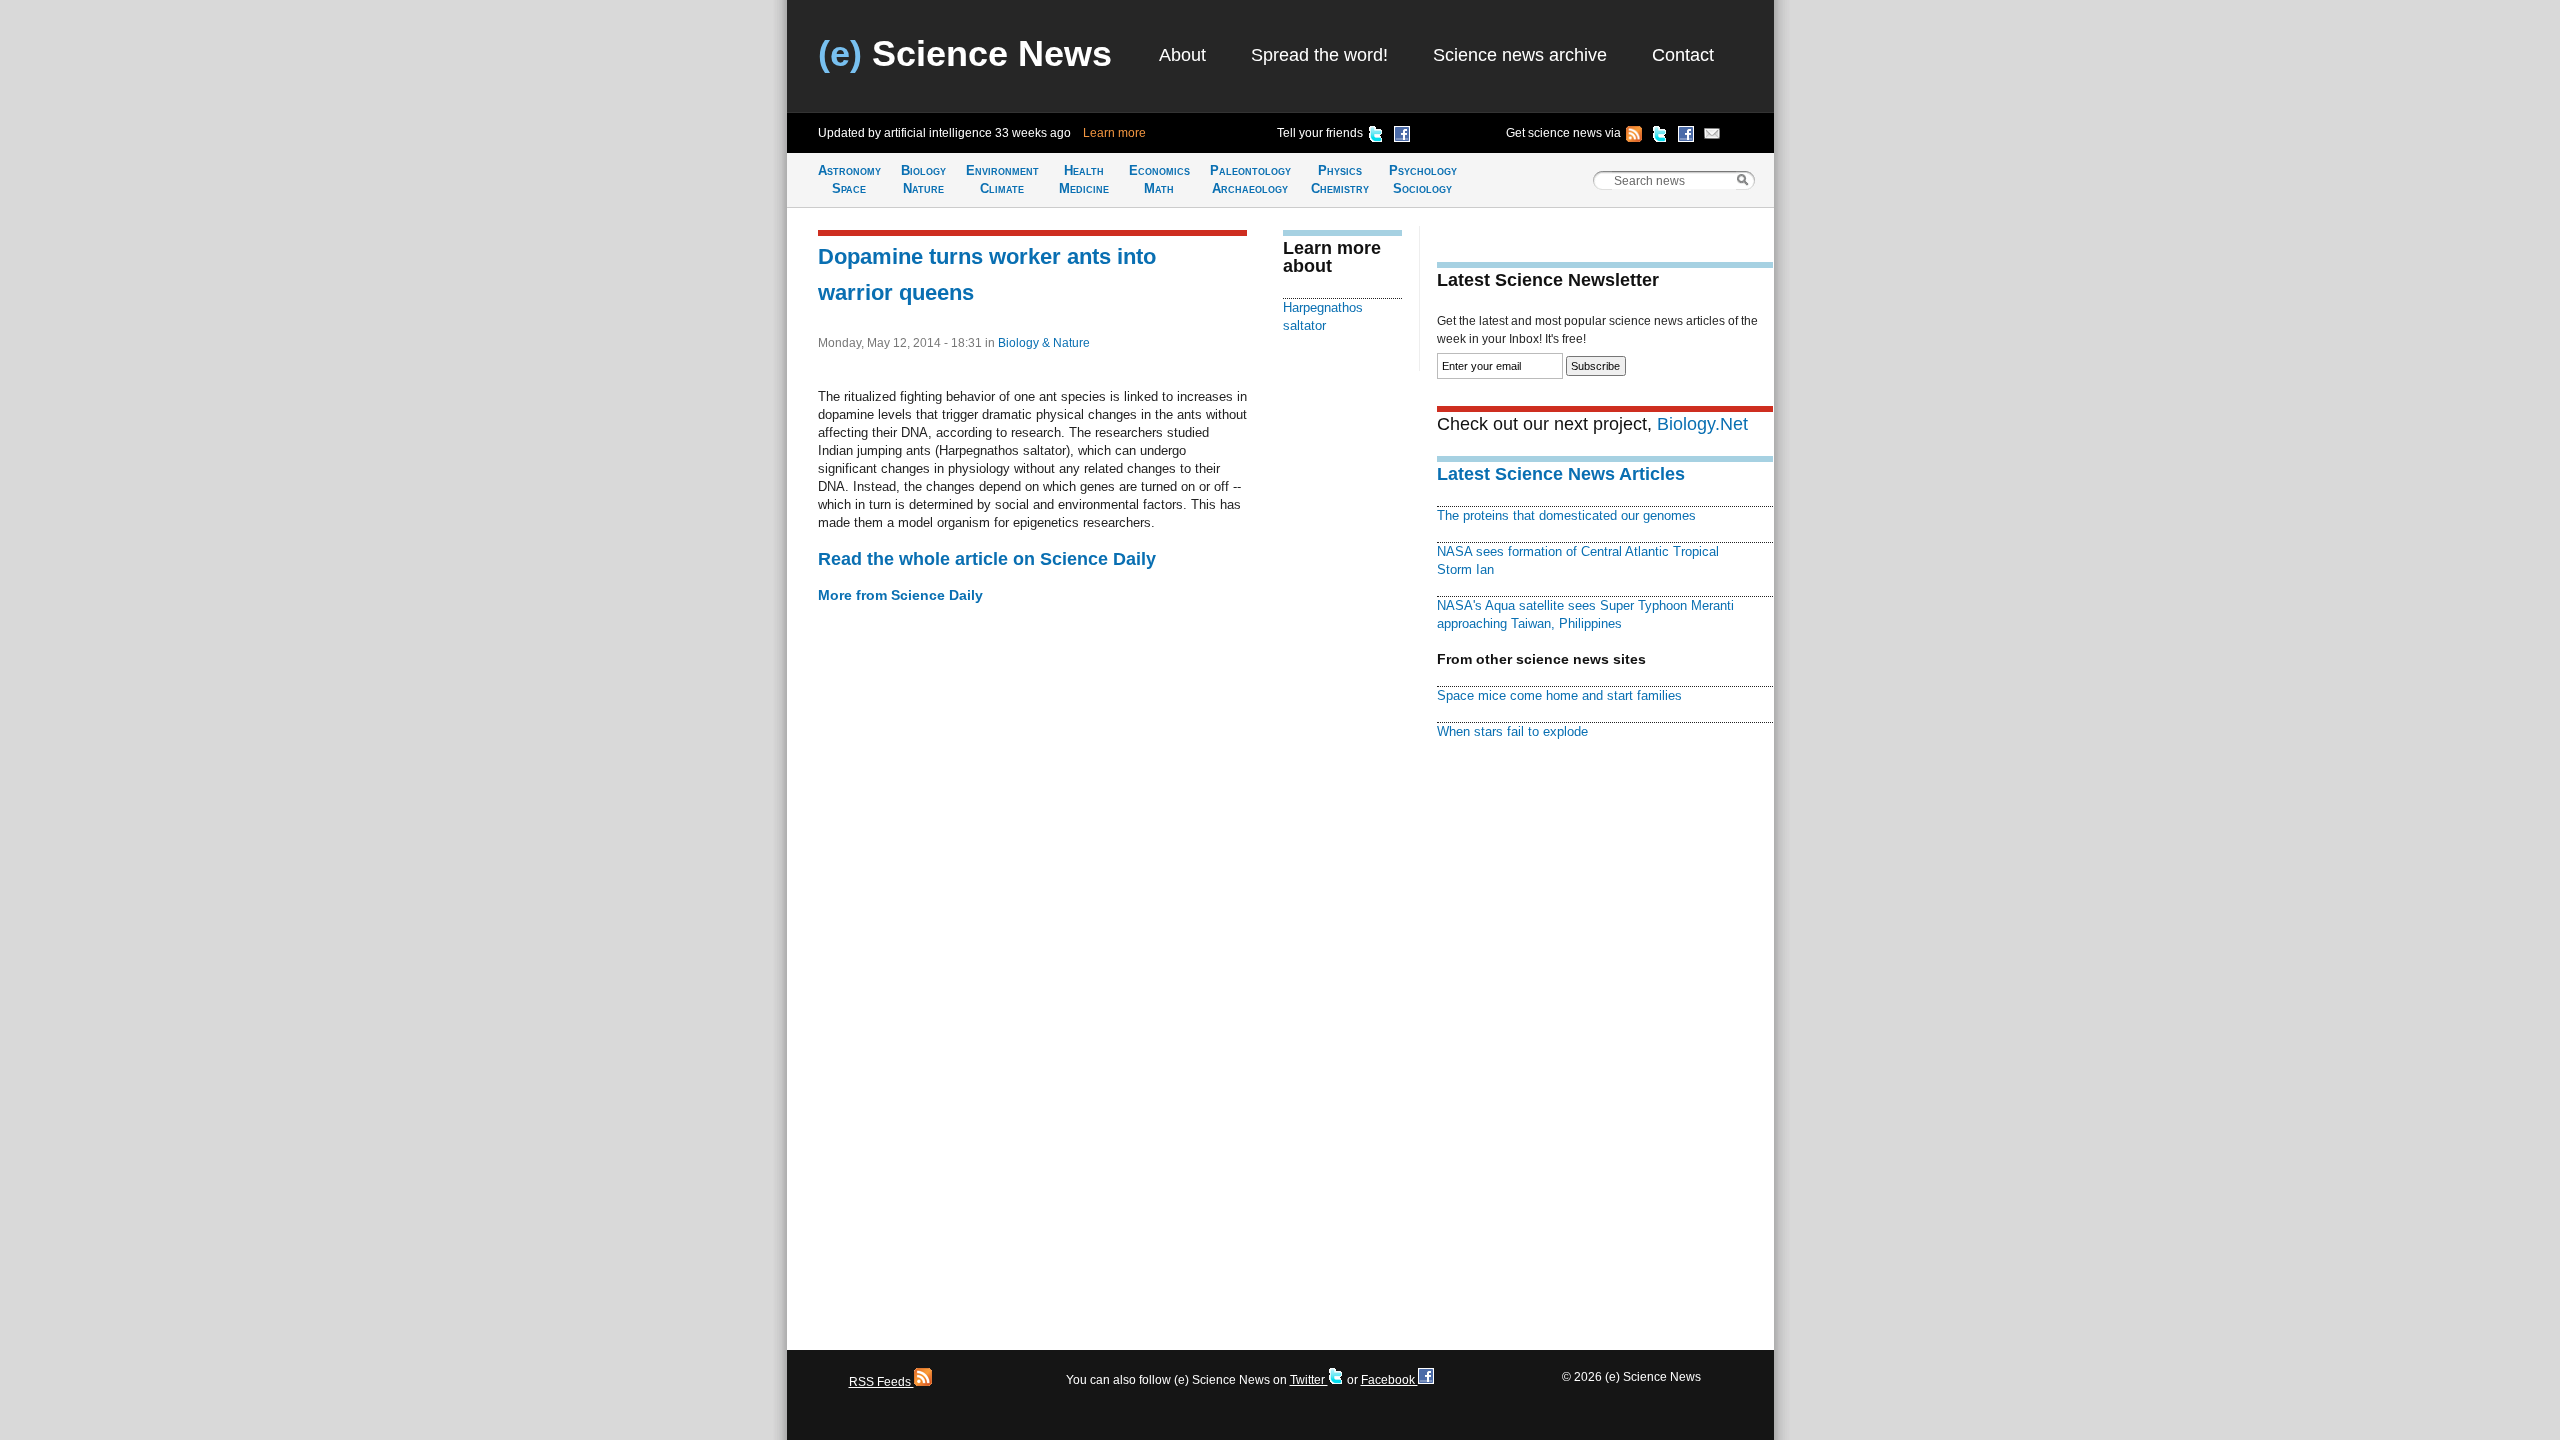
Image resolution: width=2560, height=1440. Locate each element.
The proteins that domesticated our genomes (1566, 515)
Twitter (1309, 1380)
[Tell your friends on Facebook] (1402, 137)
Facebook (1389, 1380)
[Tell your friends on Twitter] (1376, 137)
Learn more (1114, 133)
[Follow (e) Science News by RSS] (1634, 137)
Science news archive (1520, 55)
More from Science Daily (900, 595)
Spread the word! (1319, 55)
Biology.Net (1702, 424)
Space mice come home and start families (1559, 695)
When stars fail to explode (1512, 731)
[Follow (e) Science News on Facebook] (1686, 137)
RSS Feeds (881, 1382)
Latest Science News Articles (1561, 474)
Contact (1683, 55)
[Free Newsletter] (1712, 137)
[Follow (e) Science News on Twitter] (1660, 137)
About (1182, 55)
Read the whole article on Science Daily (987, 559)
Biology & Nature (1044, 343)
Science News (965, 53)
